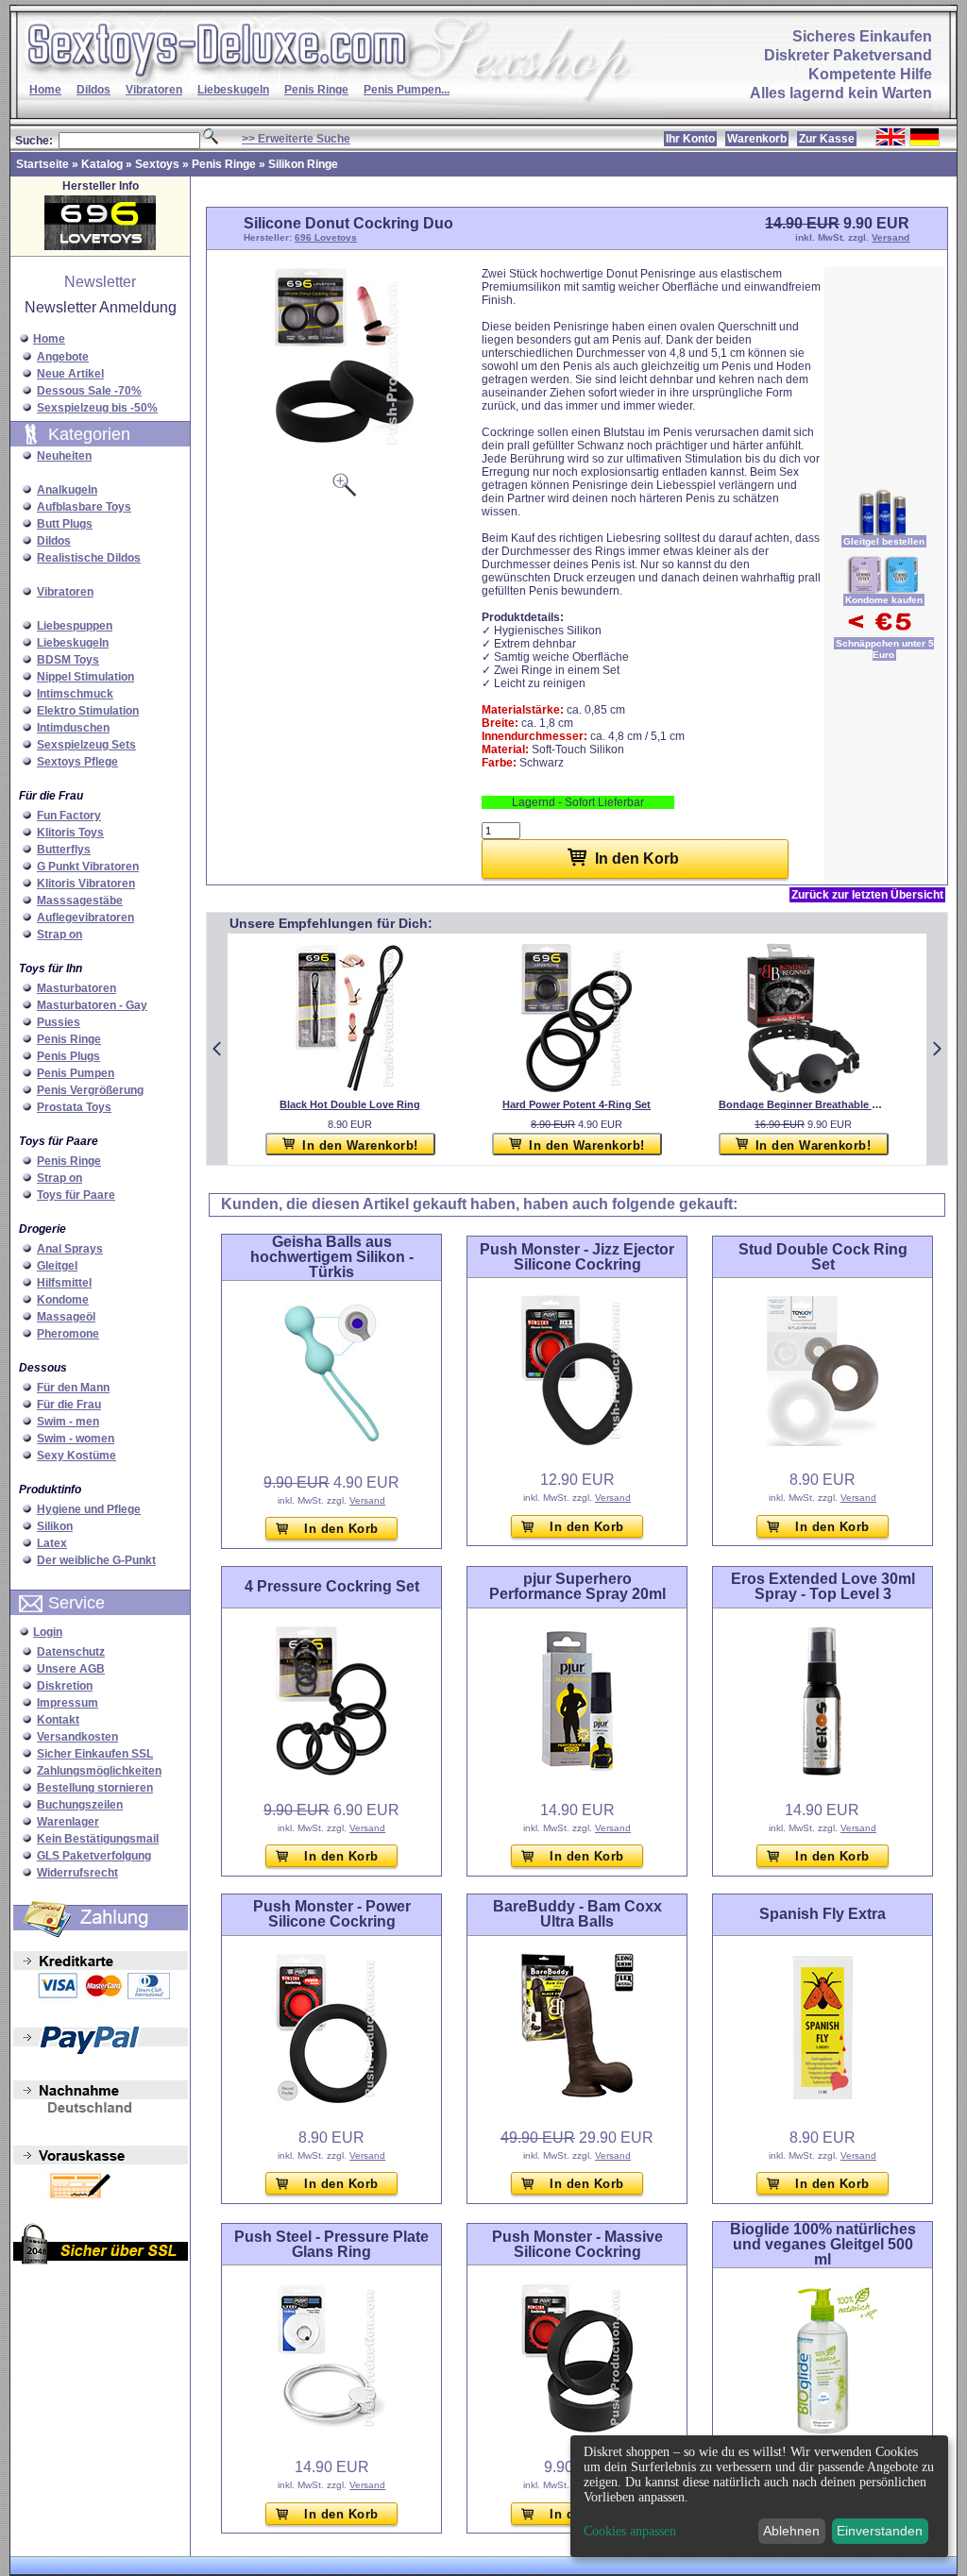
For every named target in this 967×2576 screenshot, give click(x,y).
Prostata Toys (74, 1107)
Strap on (59, 934)
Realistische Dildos (89, 558)
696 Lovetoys (326, 237)
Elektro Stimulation (88, 711)
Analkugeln (67, 490)
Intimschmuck (75, 694)
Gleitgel (57, 1266)
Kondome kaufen (884, 600)
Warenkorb (757, 139)
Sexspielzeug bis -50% (97, 408)
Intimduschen (73, 728)
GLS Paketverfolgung (94, 1856)
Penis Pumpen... (407, 90)
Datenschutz (71, 1652)
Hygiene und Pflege (89, 1509)
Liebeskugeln (233, 90)
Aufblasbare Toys (84, 507)
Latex (52, 1543)
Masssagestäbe (80, 901)
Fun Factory (69, 816)
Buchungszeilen (80, 1805)
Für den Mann (73, 1388)
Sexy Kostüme (76, 1456)
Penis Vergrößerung (90, 1090)
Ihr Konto (690, 139)
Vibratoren (154, 90)
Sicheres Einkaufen (862, 36)
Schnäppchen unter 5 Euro (885, 649)
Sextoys (157, 164)
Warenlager (68, 1822)
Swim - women (76, 1439)
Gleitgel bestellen (884, 541)
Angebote (63, 357)
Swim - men (68, 1422)
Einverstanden (880, 2531)
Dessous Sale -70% (89, 391)
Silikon (55, 1526)
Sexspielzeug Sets (86, 745)
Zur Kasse (827, 139)
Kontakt (58, 1720)
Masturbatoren (76, 988)
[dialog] (759, 2496)
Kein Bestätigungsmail (98, 1839)
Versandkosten (77, 1737)
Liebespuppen (75, 626)
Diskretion (65, 1686)
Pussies (59, 1022)
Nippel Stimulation (85, 677)
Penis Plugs (68, 1056)
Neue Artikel (70, 374)
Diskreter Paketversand (848, 55)
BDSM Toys (68, 660)
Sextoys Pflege (77, 762)
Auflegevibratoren (85, 918)
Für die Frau (69, 1405)
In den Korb (341, 1529)
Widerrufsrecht (77, 1873)
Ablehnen (791, 2531)
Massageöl (66, 1317)
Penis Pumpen (76, 1073)
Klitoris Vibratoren (86, 884)
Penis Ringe (316, 90)
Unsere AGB (71, 1669)
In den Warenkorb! (360, 1145)
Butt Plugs (65, 524)
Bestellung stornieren (95, 1788)
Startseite (42, 164)
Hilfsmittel (64, 1283)
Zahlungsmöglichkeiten (99, 1771)
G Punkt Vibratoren (88, 867)
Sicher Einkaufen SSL (95, 1754)
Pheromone (68, 1334)
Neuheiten (64, 456)
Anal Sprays (70, 1249)
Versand (891, 237)
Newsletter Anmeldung (101, 307)
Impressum (68, 1703)
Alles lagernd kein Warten (841, 93)
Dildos (93, 90)
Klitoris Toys (70, 833)
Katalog (102, 164)
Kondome (63, 1300)
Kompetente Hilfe (870, 74)
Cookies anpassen (630, 2532)
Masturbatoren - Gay (92, 1005)
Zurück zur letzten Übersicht (867, 895)
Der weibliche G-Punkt (96, 1560)
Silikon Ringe (303, 164)
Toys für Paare (76, 1195)
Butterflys (64, 850)
